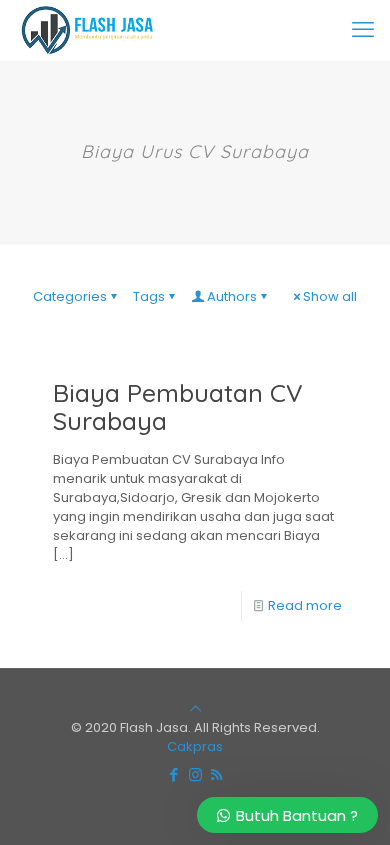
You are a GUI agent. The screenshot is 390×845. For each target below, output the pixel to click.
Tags (149, 296)
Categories (70, 296)
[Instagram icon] (195, 774)
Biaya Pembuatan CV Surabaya (178, 406)
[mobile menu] (363, 30)
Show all (330, 296)
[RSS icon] (216, 774)
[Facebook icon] (174, 774)
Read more (305, 605)
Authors (232, 296)
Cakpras (195, 746)
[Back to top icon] (195, 708)
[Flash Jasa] (84, 30)
